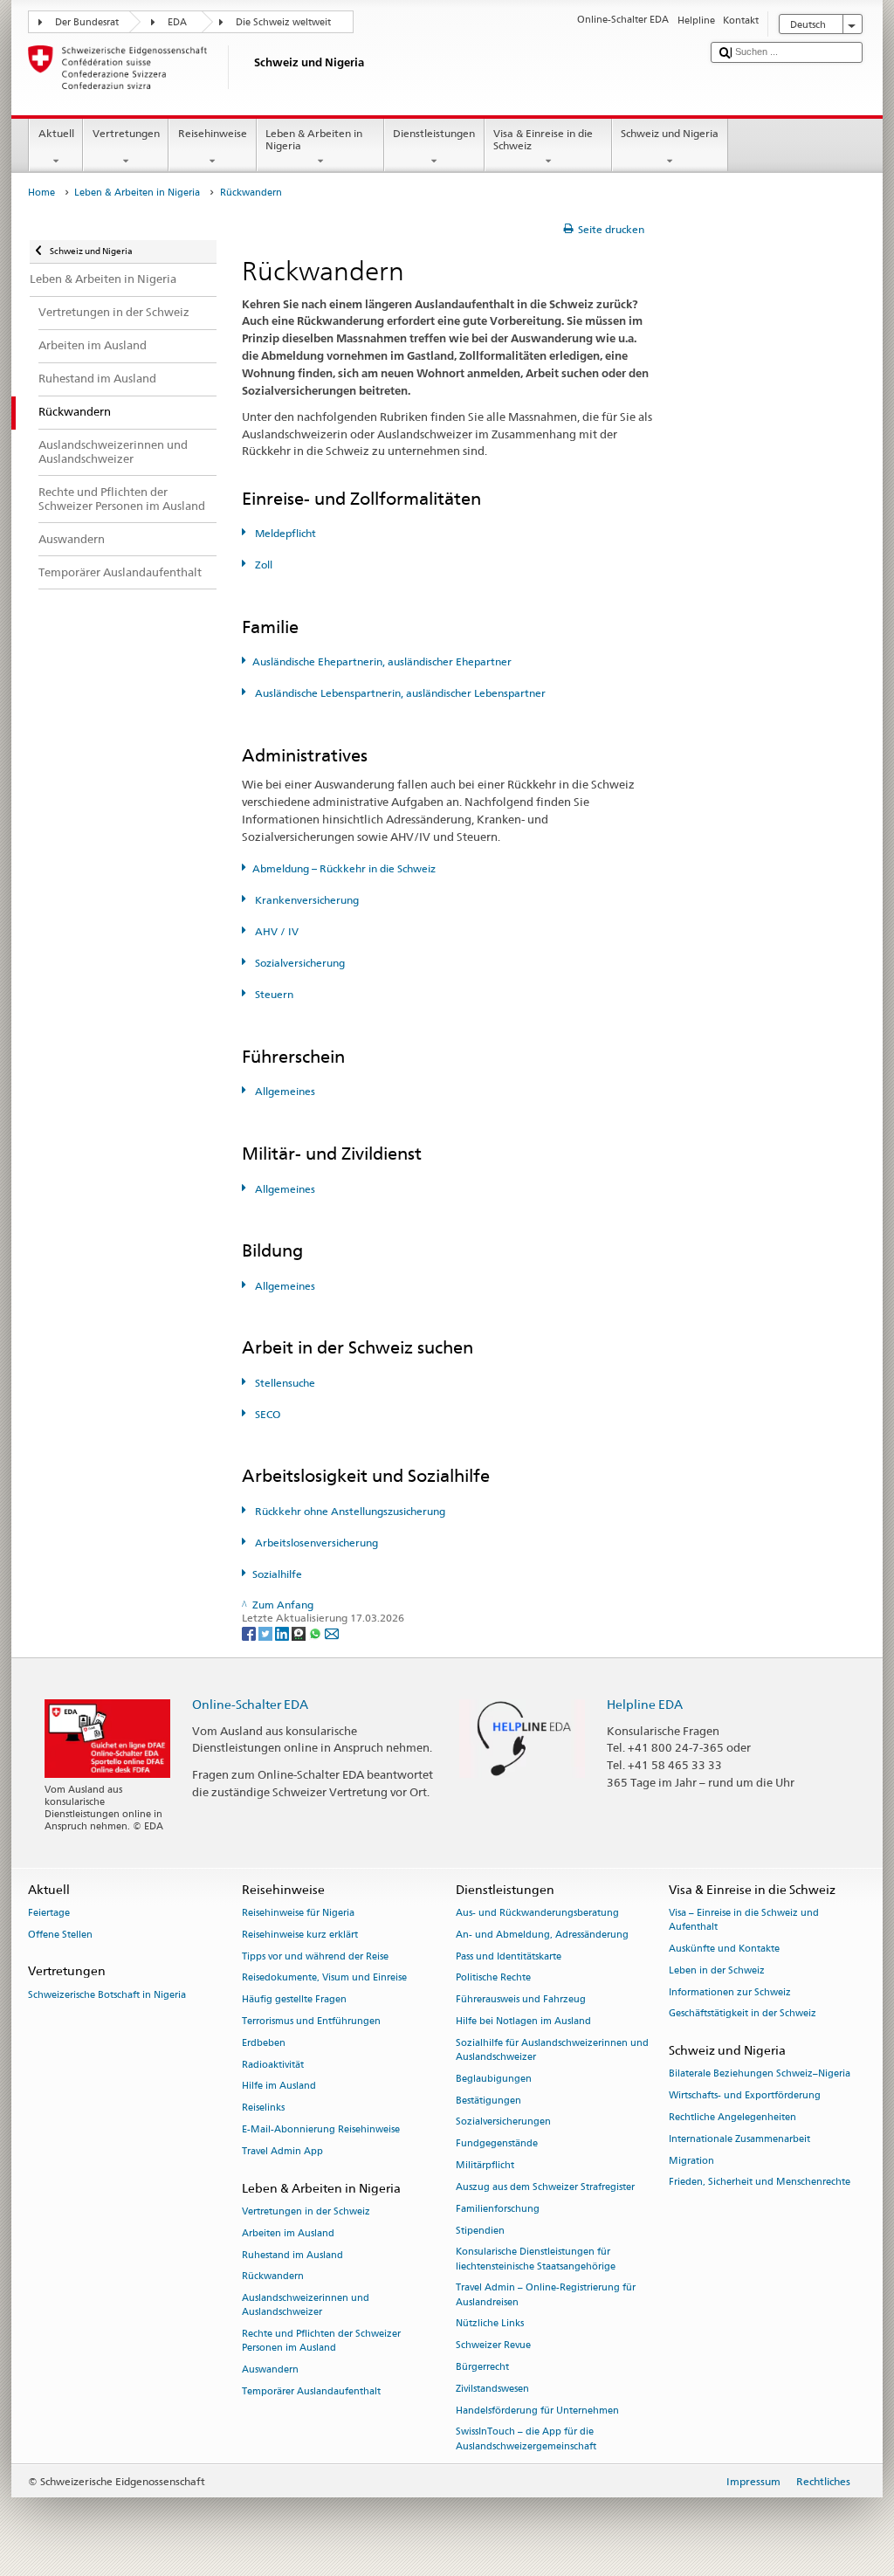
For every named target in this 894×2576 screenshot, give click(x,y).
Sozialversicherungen (503, 2122)
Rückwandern (273, 2277)
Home (41, 193)
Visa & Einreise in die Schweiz (543, 139)
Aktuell (56, 133)
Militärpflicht (485, 2165)
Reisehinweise (213, 133)
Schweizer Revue (493, 2346)
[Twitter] (267, 1632)
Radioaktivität (273, 2065)
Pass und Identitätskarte (509, 1956)
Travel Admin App (282, 2151)
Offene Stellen (60, 1935)
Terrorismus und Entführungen (311, 2021)
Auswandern (270, 2370)
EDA (177, 22)
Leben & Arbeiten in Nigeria (314, 139)
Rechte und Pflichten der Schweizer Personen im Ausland (321, 2342)
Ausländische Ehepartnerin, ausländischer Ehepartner (382, 661)
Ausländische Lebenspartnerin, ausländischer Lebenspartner (399, 693)
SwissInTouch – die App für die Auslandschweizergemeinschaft (526, 2439)
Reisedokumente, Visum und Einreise (324, 1978)
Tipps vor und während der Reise (315, 1956)
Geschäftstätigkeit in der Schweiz (743, 2014)
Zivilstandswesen (492, 2389)
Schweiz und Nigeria (670, 133)
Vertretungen (126, 133)
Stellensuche (284, 1383)
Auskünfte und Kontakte (724, 1949)
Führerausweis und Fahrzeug (521, 2000)
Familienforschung (498, 2209)
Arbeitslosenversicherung (315, 1543)
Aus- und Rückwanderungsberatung (537, 1913)
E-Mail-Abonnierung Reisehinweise (321, 2129)
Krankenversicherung (306, 900)
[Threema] (300, 1632)
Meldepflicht (284, 533)
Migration (691, 2161)
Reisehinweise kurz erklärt (300, 1935)
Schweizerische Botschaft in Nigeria (107, 1995)
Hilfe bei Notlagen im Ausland (523, 2021)
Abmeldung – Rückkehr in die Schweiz (344, 868)
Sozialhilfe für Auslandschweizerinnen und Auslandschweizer (552, 2050)
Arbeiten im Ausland (288, 2233)
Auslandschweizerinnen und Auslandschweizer (306, 2306)
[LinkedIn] (283, 1632)
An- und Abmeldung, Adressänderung (542, 1935)
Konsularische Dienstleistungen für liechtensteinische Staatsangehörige (536, 2259)
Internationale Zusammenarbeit (739, 2139)
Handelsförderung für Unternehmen (537, 2411)
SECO (266, 1414)
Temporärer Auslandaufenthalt (311, 2391)
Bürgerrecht (482, 2367)
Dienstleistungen (434, 133)
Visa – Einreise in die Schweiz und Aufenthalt (744, 1920)
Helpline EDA (645, 1704)
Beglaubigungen (494, 2079)
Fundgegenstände (497, 2144)
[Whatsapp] (316, 1632)
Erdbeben (264, 2043)
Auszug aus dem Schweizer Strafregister (545, 2187)
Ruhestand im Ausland (292, 2255)
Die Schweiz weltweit (283, 22)
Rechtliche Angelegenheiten (732, 2117)
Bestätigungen (488, 2101)
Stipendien (480, 2231)
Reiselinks (263, 2108)
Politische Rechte (493, 1978)
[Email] (332, 1632)
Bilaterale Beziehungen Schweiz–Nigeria (760, 2074)
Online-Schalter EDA (250, 1704)
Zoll (262, 565)
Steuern (273, 994)
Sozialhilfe (277, 1574)
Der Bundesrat (87, 22)
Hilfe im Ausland (279, 2087)
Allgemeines (284, 1091)
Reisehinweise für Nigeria (298, 1913)
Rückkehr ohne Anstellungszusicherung (349, 1511)
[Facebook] (250, 1632)
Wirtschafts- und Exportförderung (745, 2096)
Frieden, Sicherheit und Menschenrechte (760, 2183)
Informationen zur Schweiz (730, 1992)
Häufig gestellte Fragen (294, 2000)
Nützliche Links (490, 2324)
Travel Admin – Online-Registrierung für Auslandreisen (546, 2295)
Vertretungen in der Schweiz (306, 2211)
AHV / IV (275, 931)
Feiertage (49, 1913)
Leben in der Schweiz (717, 1970)
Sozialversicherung (299, 963)
